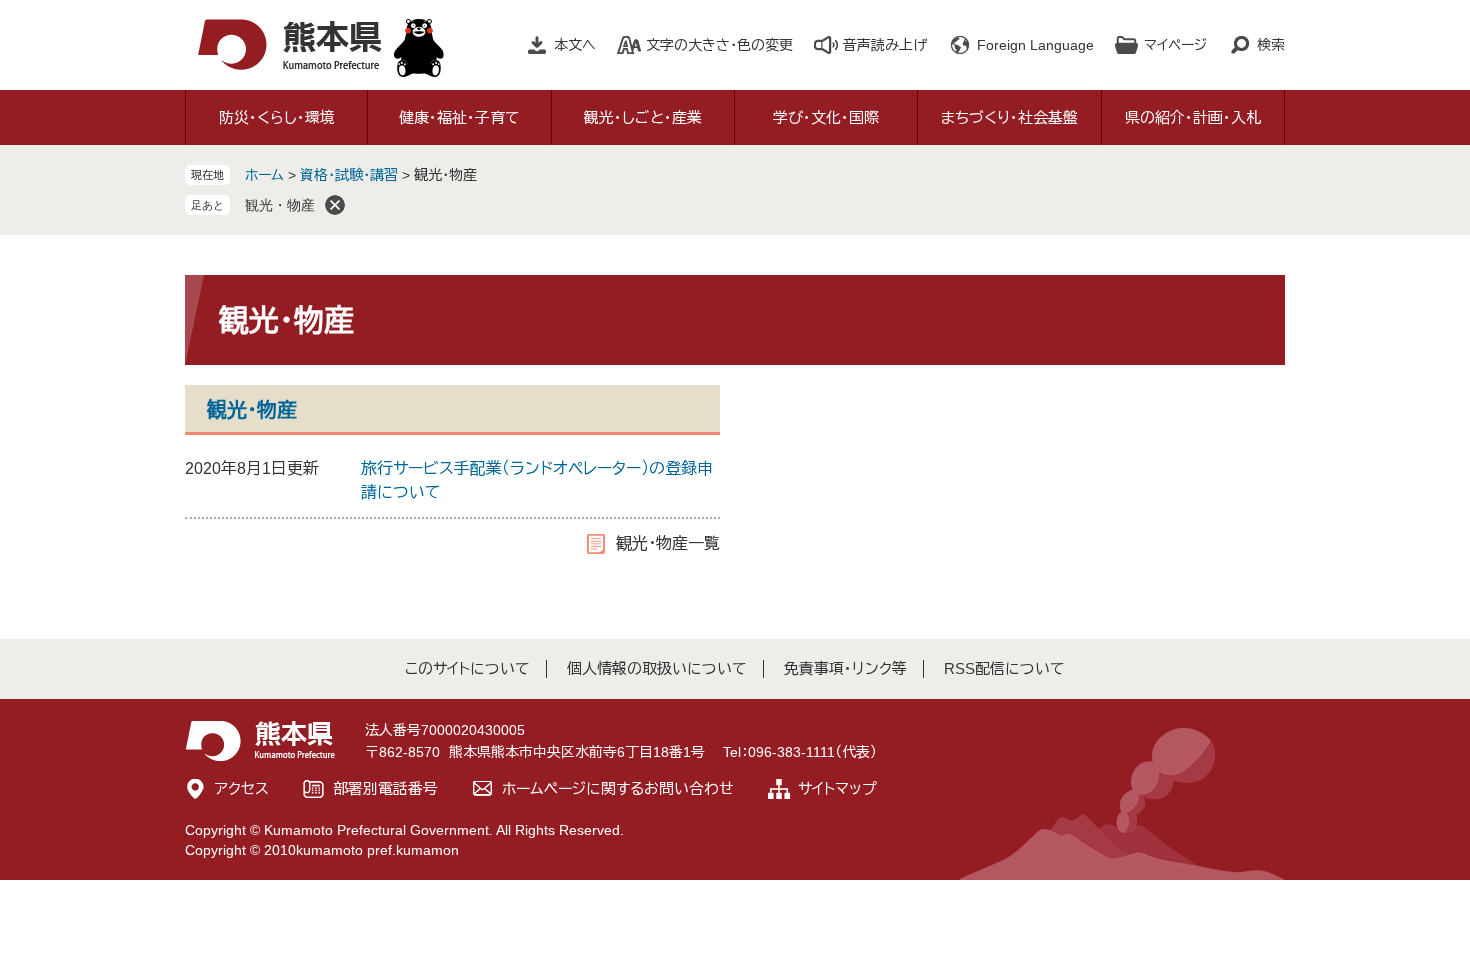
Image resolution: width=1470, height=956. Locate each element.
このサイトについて (467, 668)
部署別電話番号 (385, 788)
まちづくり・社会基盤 (1009, 117)
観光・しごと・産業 (643, 117)
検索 (1271, 45)
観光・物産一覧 (668, 543)
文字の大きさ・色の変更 (719, 45)
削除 (335, 205)
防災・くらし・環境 (277, 117)
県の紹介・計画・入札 (1193, 117)
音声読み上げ (885, 45)
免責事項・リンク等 (845, 668)
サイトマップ (837, 788)
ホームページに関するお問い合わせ (618, 788)
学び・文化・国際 (826, 117)
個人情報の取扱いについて (657, 668)
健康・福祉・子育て (459, 117)
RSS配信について (1004, 668)
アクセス (242, 788)
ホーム (264, 175)
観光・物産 (280, 205)
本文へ (575, 45)
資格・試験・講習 (349, 175)
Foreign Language (1035, 45)
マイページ (1175, 45)
